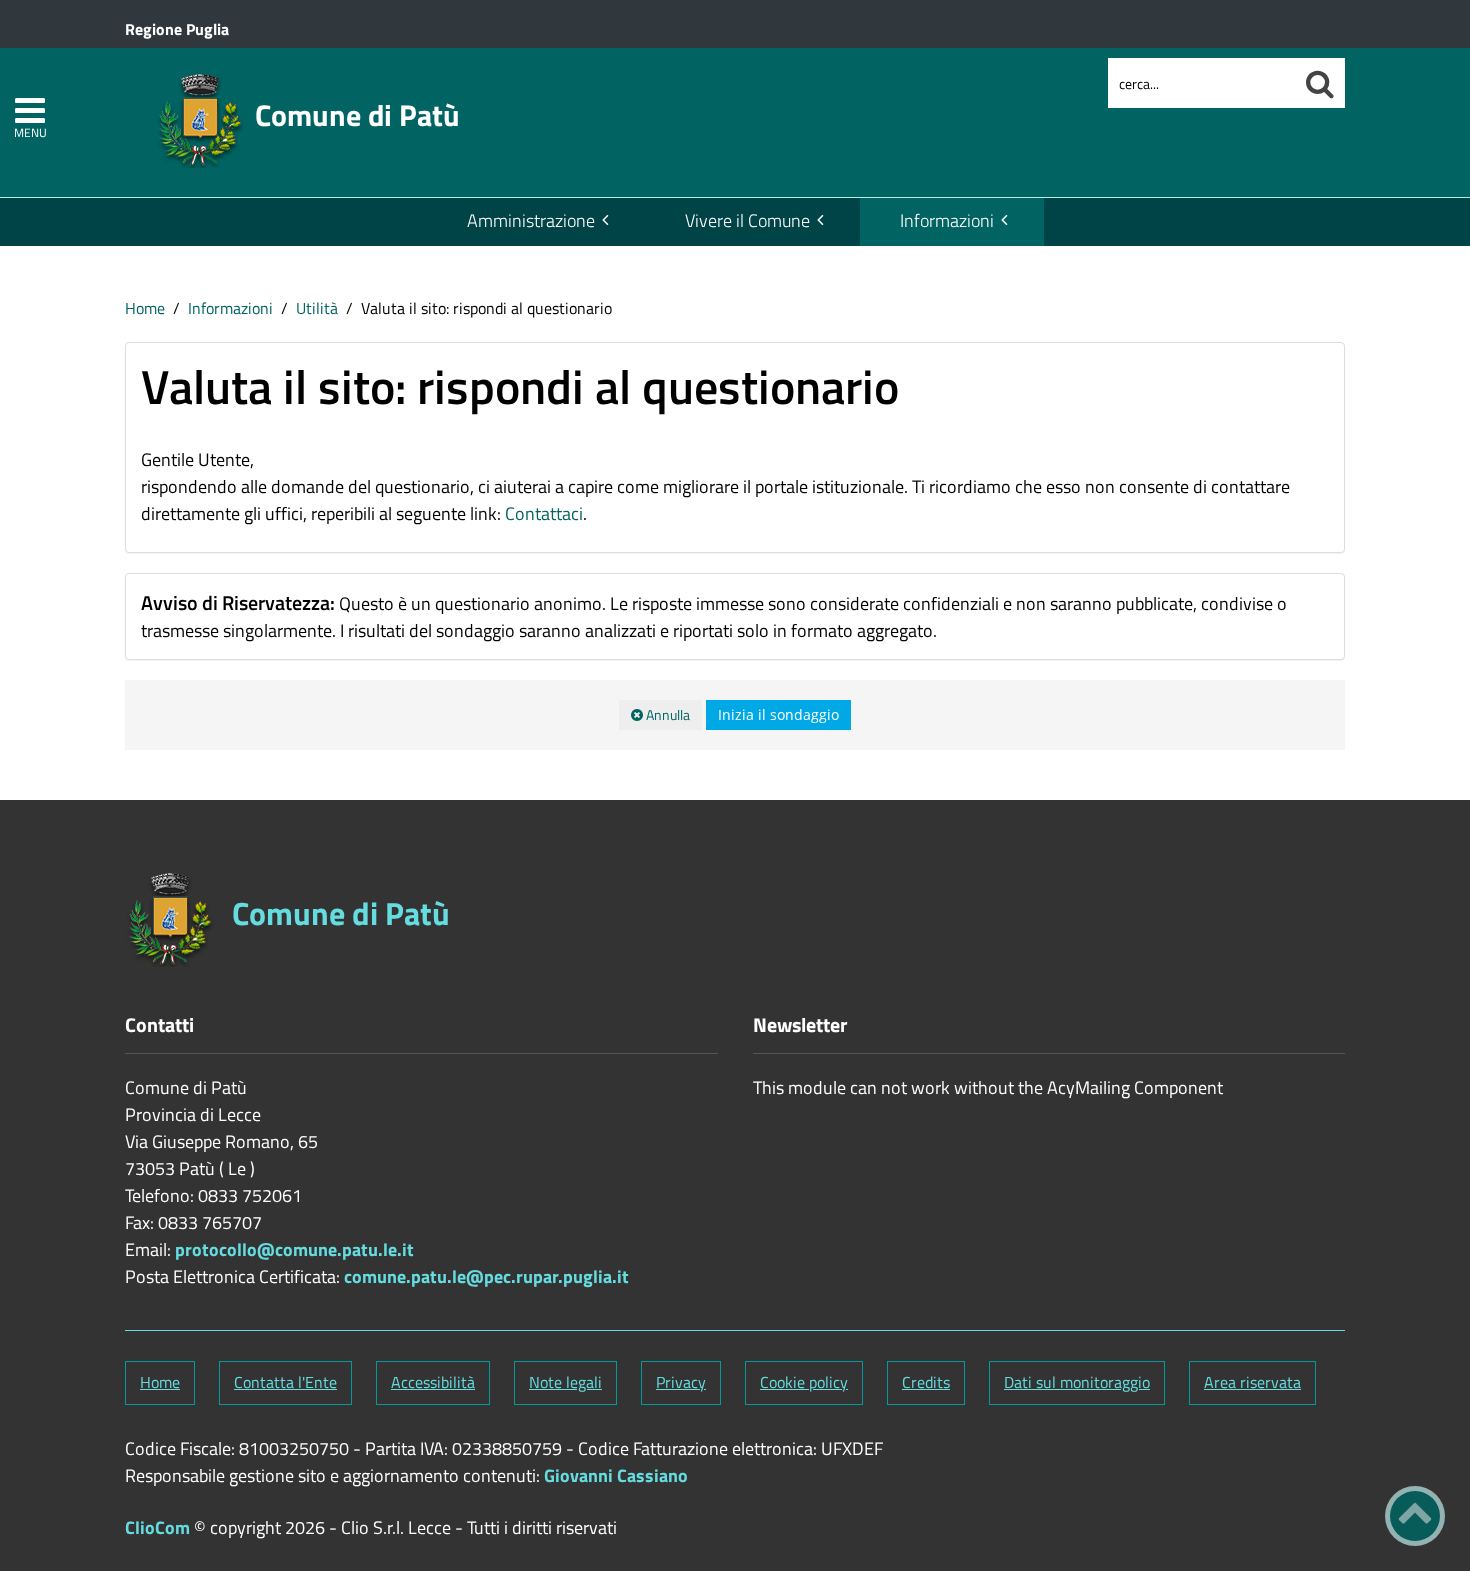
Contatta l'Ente (285, 1382)
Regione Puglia (177, 29)
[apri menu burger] (30, 110)
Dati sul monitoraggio (1077, 1382)
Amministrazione (531, 220)
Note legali (565, 1382)
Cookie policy (804, 1382)
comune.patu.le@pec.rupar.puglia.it (486, 1276)
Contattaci (544, 513)
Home (145, 308)
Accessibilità (433, 1382)
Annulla (666, 714)
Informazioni (947, 220)
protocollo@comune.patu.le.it (294, 1249)
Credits (926, 1382)
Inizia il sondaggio (778, 714)
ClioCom (157, 1527)
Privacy (681, 1382)
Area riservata (1252, 1382)
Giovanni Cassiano (616, 1475)
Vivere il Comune (747, 220)
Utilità (317, 308)
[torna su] (1415, 1516)
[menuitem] (536, 222)
